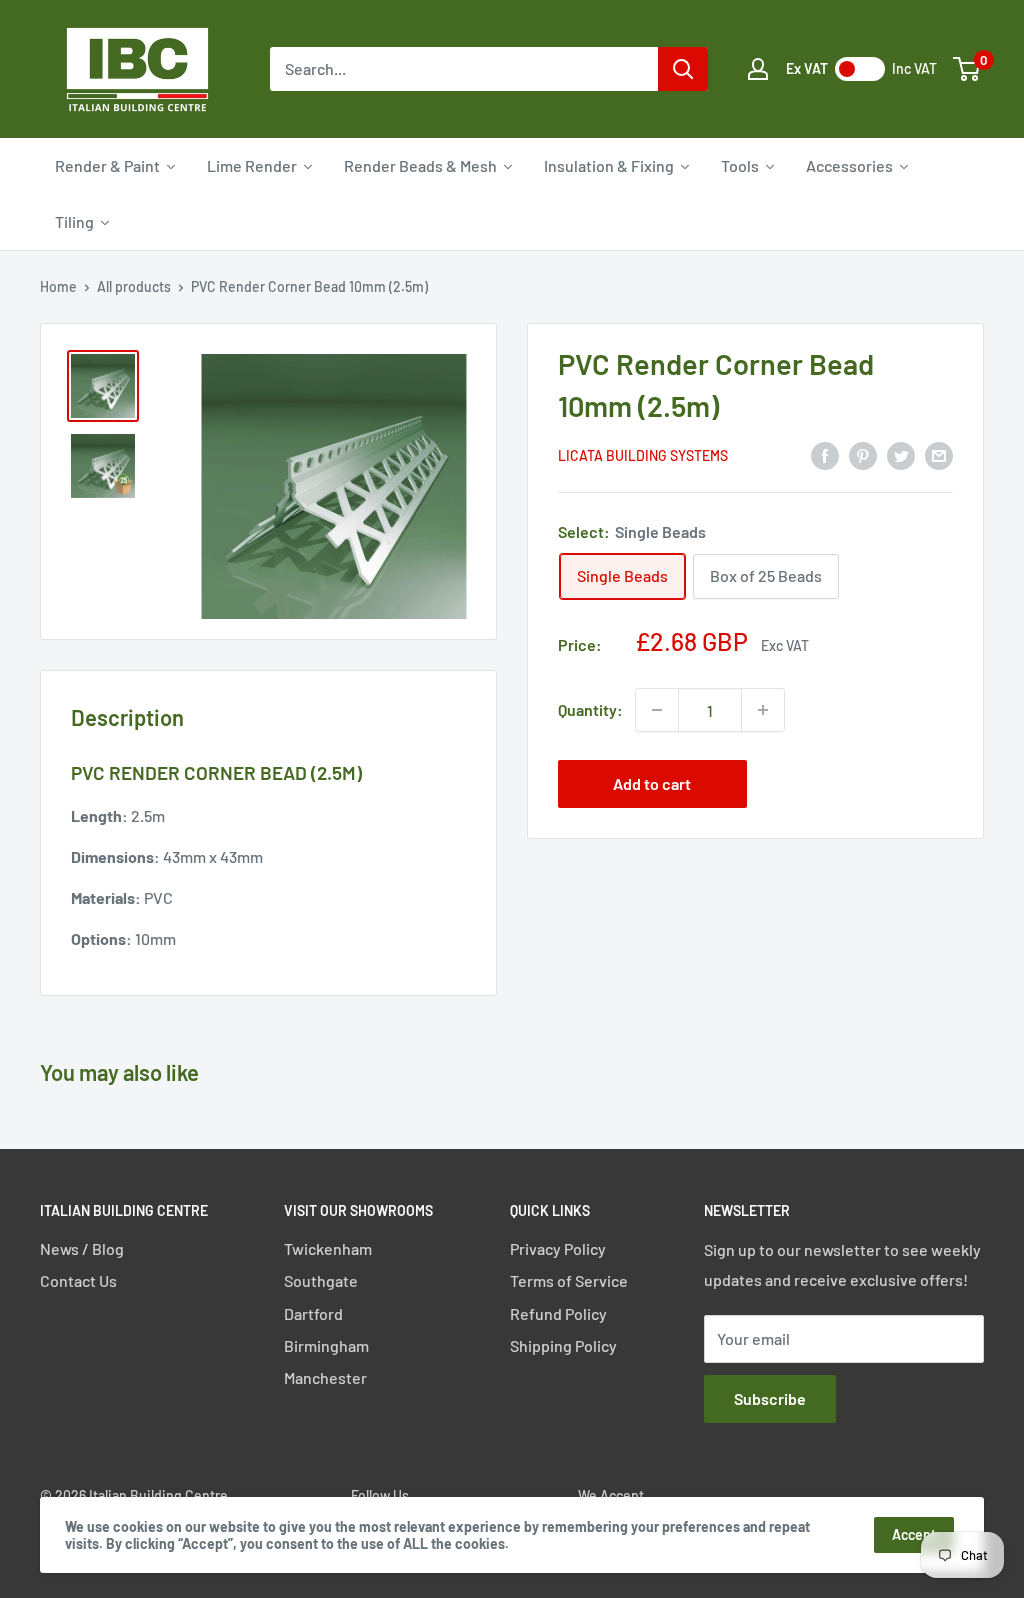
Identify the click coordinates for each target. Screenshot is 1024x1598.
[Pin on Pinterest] (863, 454)
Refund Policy (558, 1313)
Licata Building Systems (643, 455)
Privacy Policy (558, 1248)
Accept (914, 1534)
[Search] (683, 69)
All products (134, 286)
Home (58, 286)
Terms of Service (569, 1280)
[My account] (758, 69)
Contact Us (78, 1280)
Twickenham (328, 1248)
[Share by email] (939, 454)
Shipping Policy (563, 1345)
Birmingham (326, 1345)
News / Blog (82, 1248)
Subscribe (770, 1398)
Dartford (313, 1313)
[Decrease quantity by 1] (657, 710)
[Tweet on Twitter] (901, 454)
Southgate (321, 1280)
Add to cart (652, 783)
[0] (967, 69)
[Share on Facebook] (825, 454)
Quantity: (590, 709)
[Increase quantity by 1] (763, 710)
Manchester (325, 1377)
